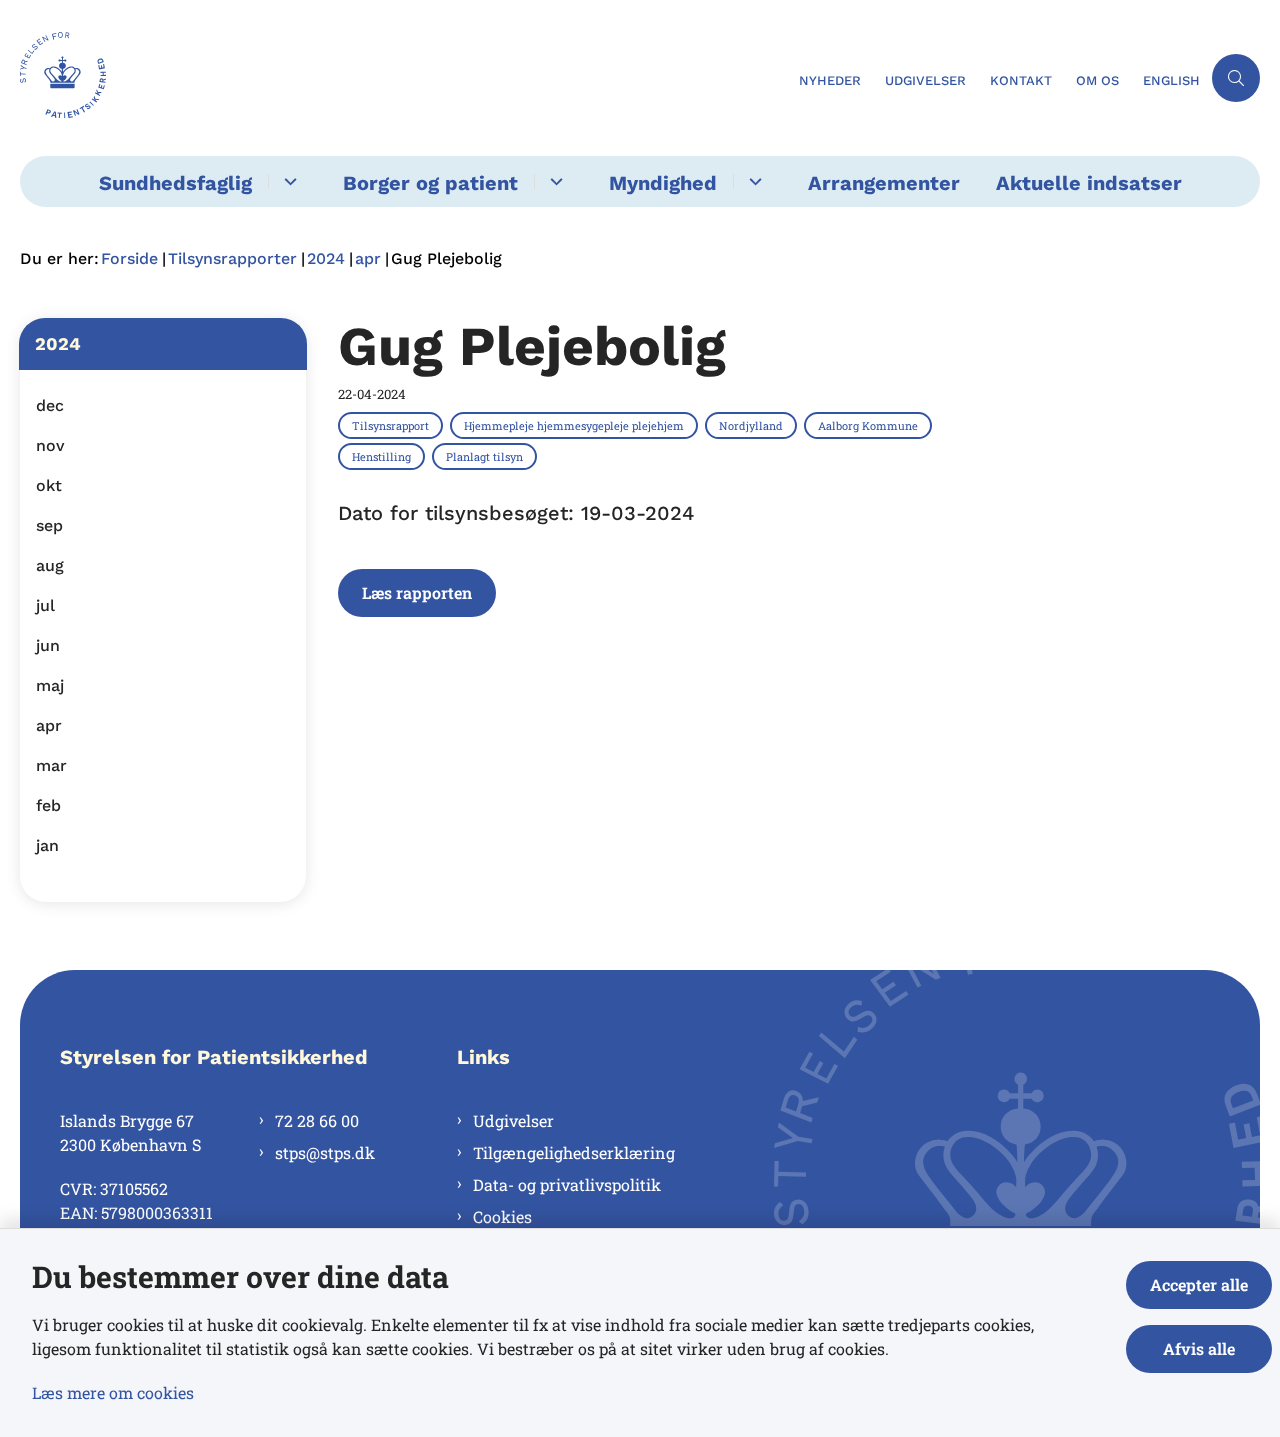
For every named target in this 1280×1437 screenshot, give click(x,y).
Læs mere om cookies (113, 1392)
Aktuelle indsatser (1089, 183)
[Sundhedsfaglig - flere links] (287, 181)
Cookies (502, 1216)
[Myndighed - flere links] (752, 181)
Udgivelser (513, 1120)
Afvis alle (1199, 1348)
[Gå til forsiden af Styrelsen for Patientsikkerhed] (403, 78)
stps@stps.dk (325, 1152)
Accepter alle (1199, 1284)
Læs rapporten (417, 592)
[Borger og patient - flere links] (553, 181)
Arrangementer (884, 183)
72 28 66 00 (317, 1120)
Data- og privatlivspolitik (567, 1184)
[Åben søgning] (1236, 78)
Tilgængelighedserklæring (574, 1152)
